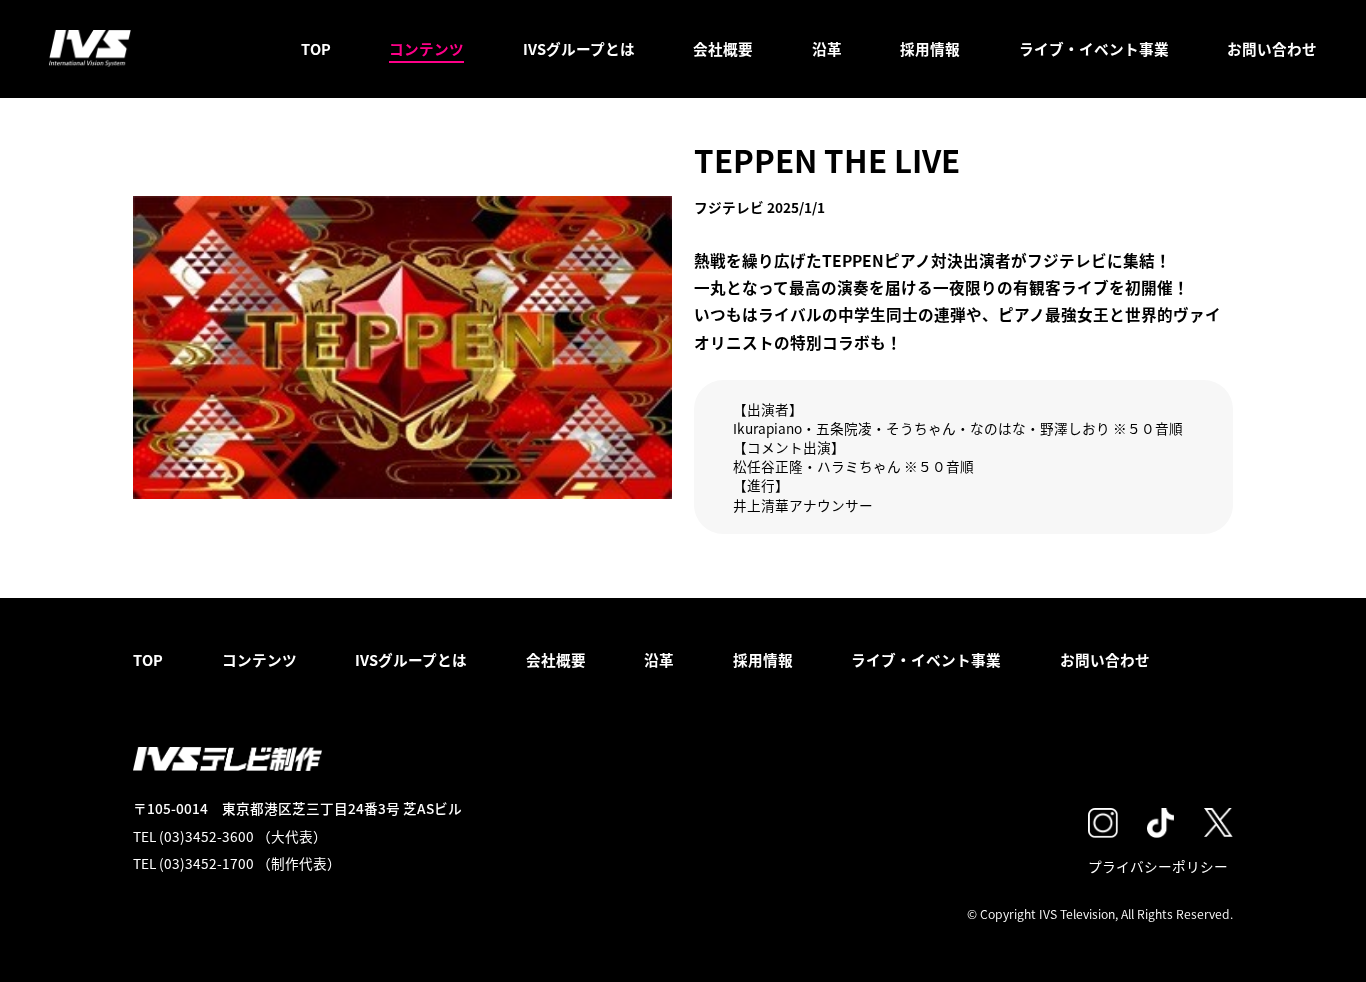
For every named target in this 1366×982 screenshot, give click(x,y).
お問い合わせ (1272, 48)
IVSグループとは (579, 48)
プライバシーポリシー (1158, 866)
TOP (316, 48)
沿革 (827, 48)
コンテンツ (426, 48)
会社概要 (723, 48)
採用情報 (930, 48)
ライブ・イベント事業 (1094, 48)
